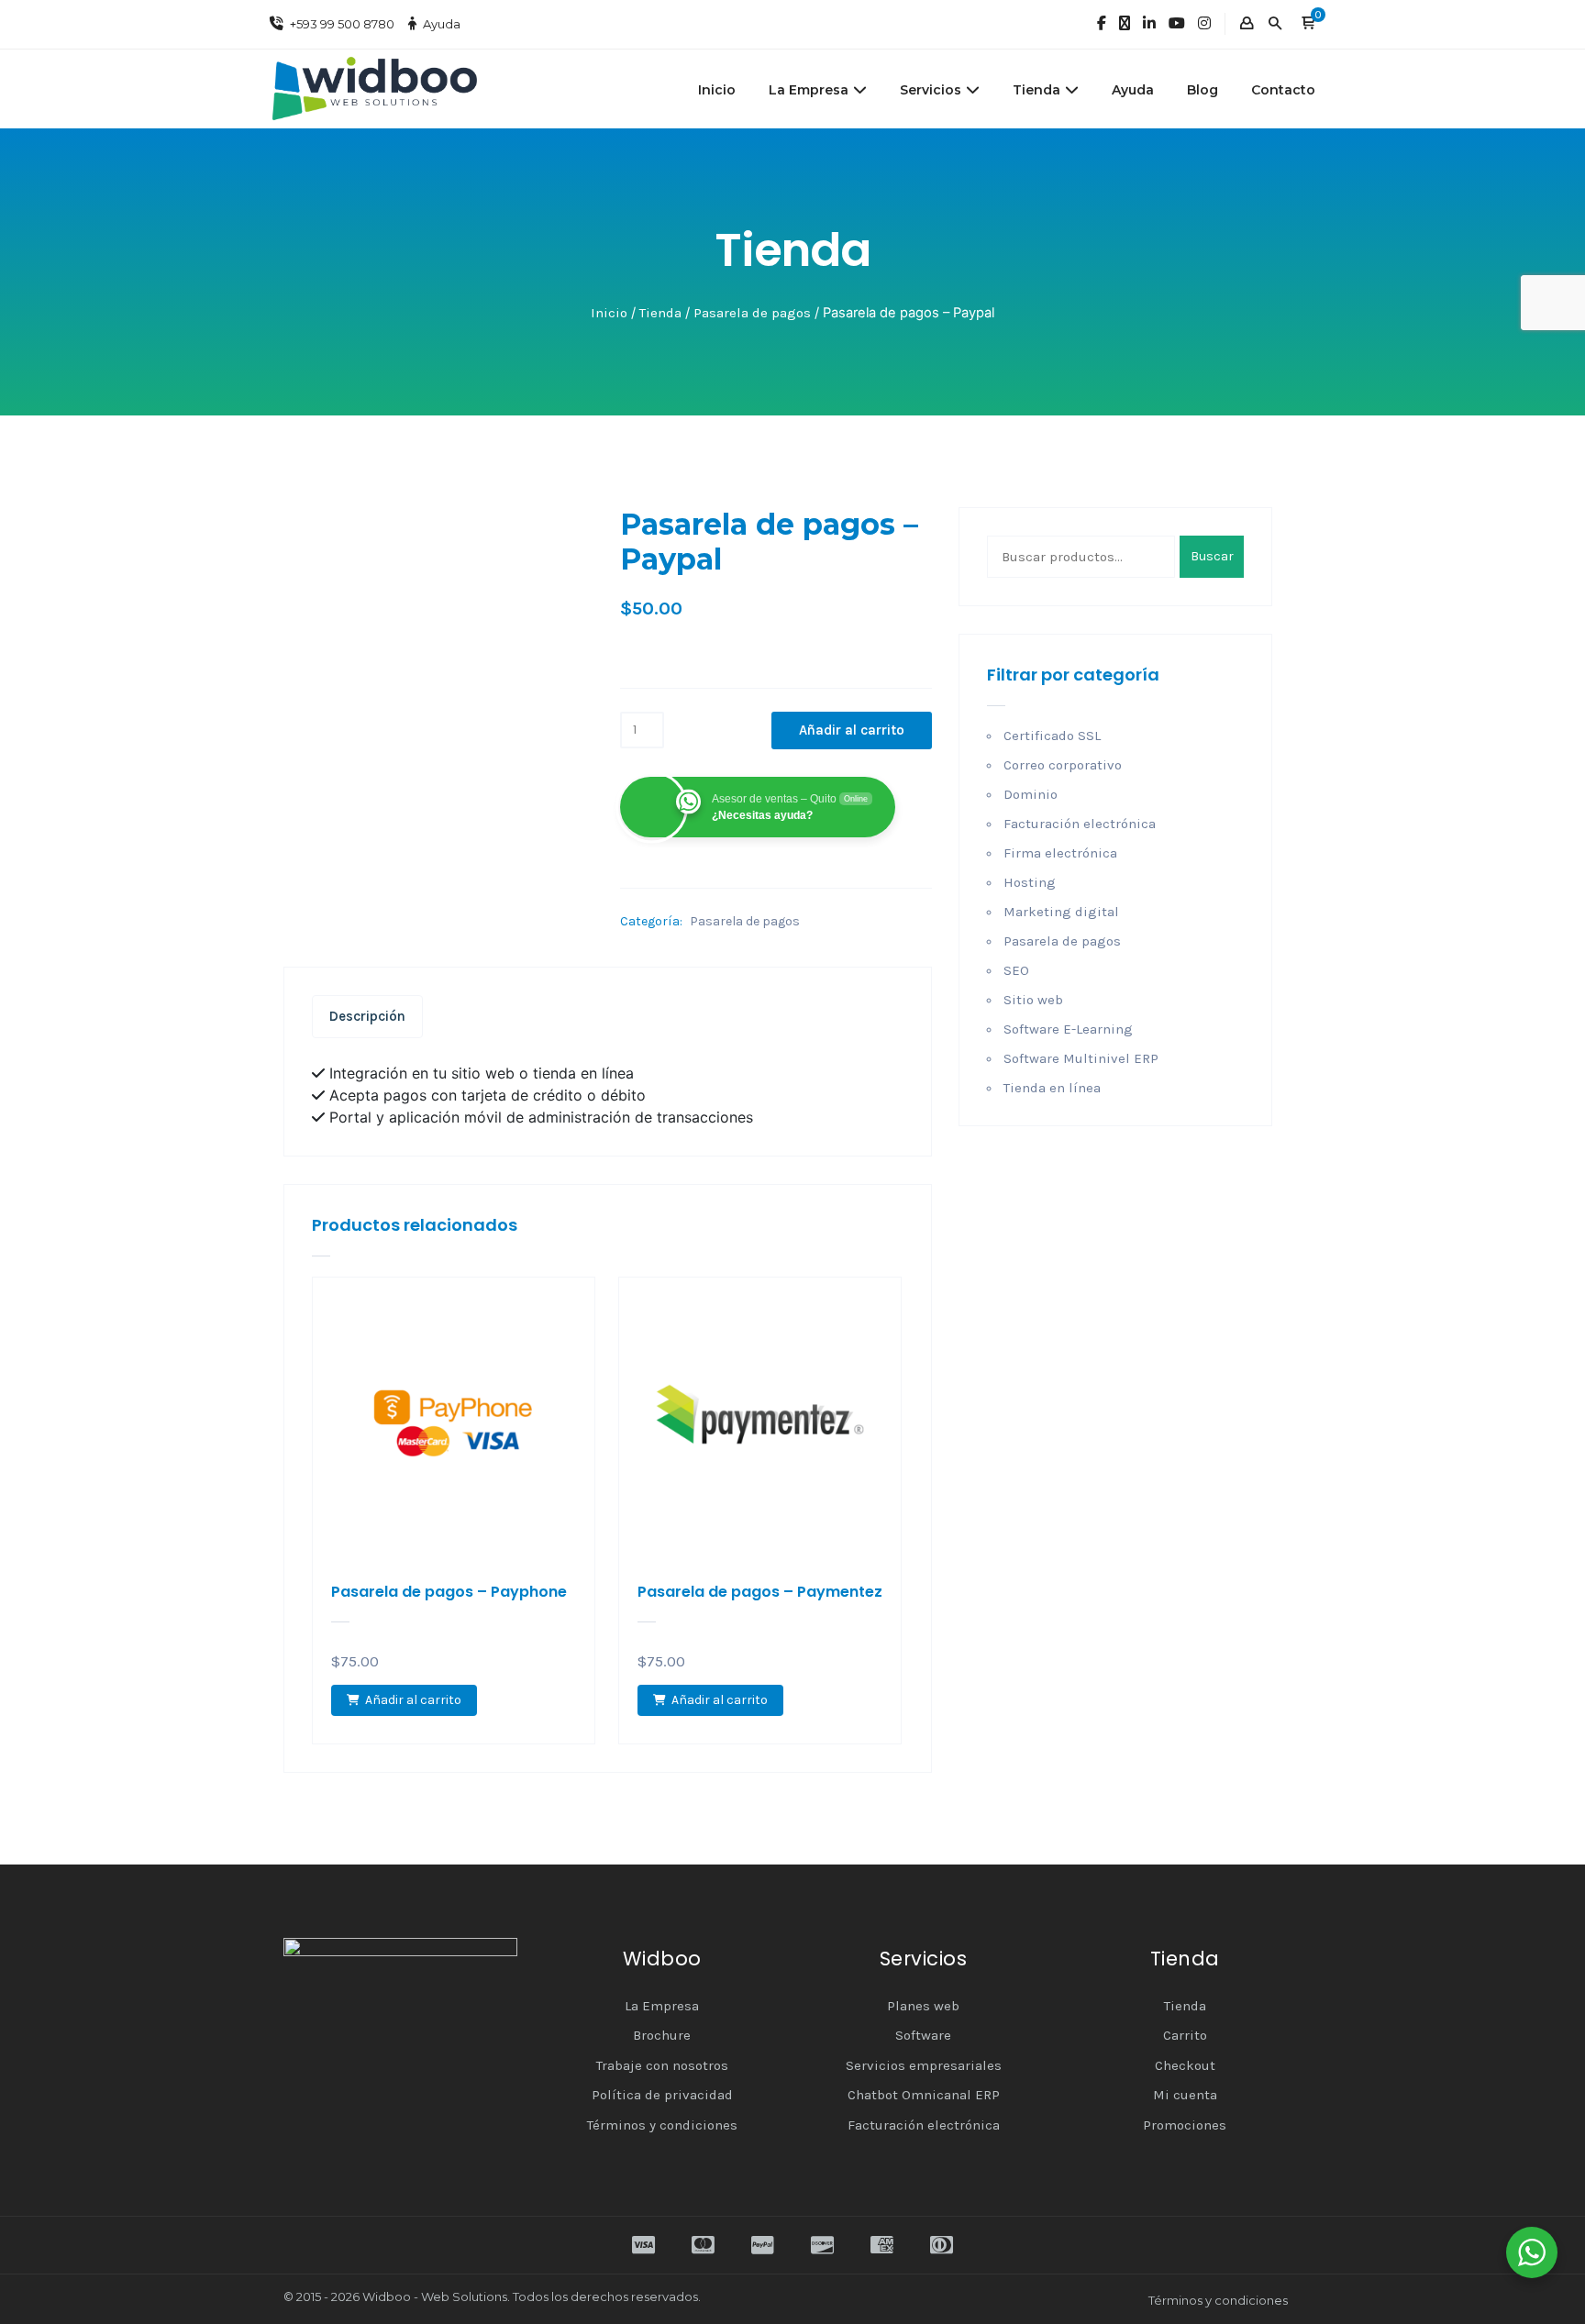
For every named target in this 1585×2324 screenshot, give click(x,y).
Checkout (1185, 2065)
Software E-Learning (1068, 1029)
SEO (1016, 970)
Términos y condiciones (662, 2125)
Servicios (931, 90)
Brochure (662, 2035)
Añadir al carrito (852, 730)
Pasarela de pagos (752, 313)
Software (923, 2035)
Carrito (1185, 2035)
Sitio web (1033, 1000)
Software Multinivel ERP (1081, 1058)
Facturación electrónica (1080, 824)
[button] (1308, 24)
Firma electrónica (1060, 853)
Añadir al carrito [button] (413, 1700)
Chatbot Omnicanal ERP (924, 2095)
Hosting (1030, 882)
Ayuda (442, 24)
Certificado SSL (1052, 736)
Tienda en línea (1052, 1088)
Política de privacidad (662, 2095)
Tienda (1036, 90)
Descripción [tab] (367, 1016)
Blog (1203, 90)
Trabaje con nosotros (662, 2065)
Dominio (1031, 794)
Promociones (1185, 2125)
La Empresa (809, 90)
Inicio (717, 90)
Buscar (1212, 556)
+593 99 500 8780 (342, 24)
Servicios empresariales (924, 2065)
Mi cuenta (1185, 2095)
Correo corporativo (1063, 765)
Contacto (1283, 90)
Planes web (923, 2006)
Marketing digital (1061, 912)
